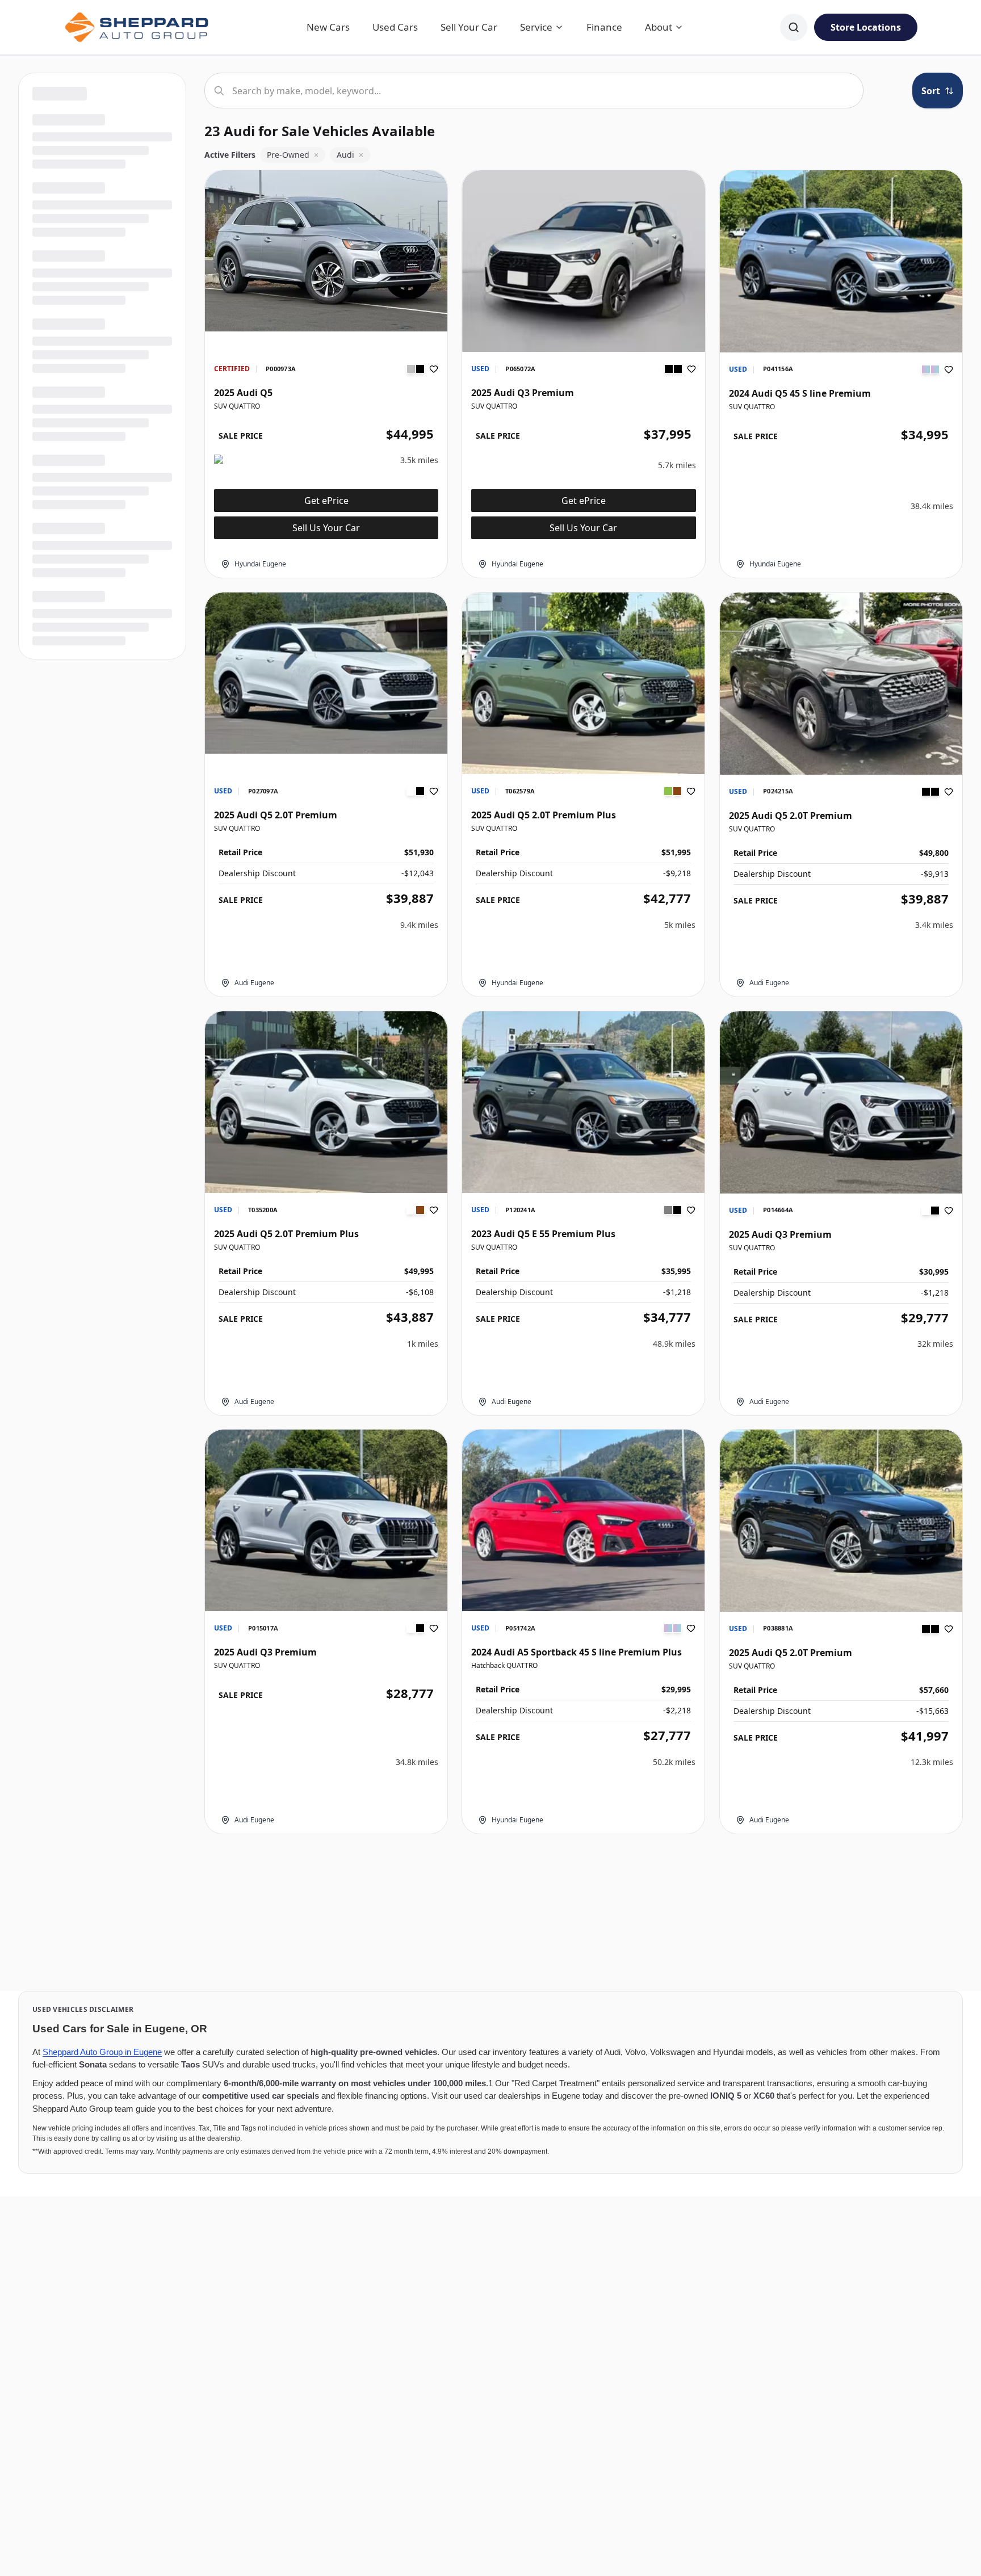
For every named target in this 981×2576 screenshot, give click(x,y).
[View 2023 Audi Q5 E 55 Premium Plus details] (583, 1102)
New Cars (328, 27)
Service (536, 27)
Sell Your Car (469, 27)
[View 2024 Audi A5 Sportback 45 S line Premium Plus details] (583, 1520)
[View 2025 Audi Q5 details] (326, 251)
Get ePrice (326, 501)
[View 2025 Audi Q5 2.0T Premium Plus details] (583, 683)
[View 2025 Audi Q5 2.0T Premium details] (326, 673)
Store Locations (866, 27)
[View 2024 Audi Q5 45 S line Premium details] (841, 261)
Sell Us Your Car (326, 528)
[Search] (794, 27)
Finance (604, 27)
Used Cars (395, 27)
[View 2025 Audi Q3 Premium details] (583, 261)
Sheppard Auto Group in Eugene (102, 2052)
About (659, 27)
